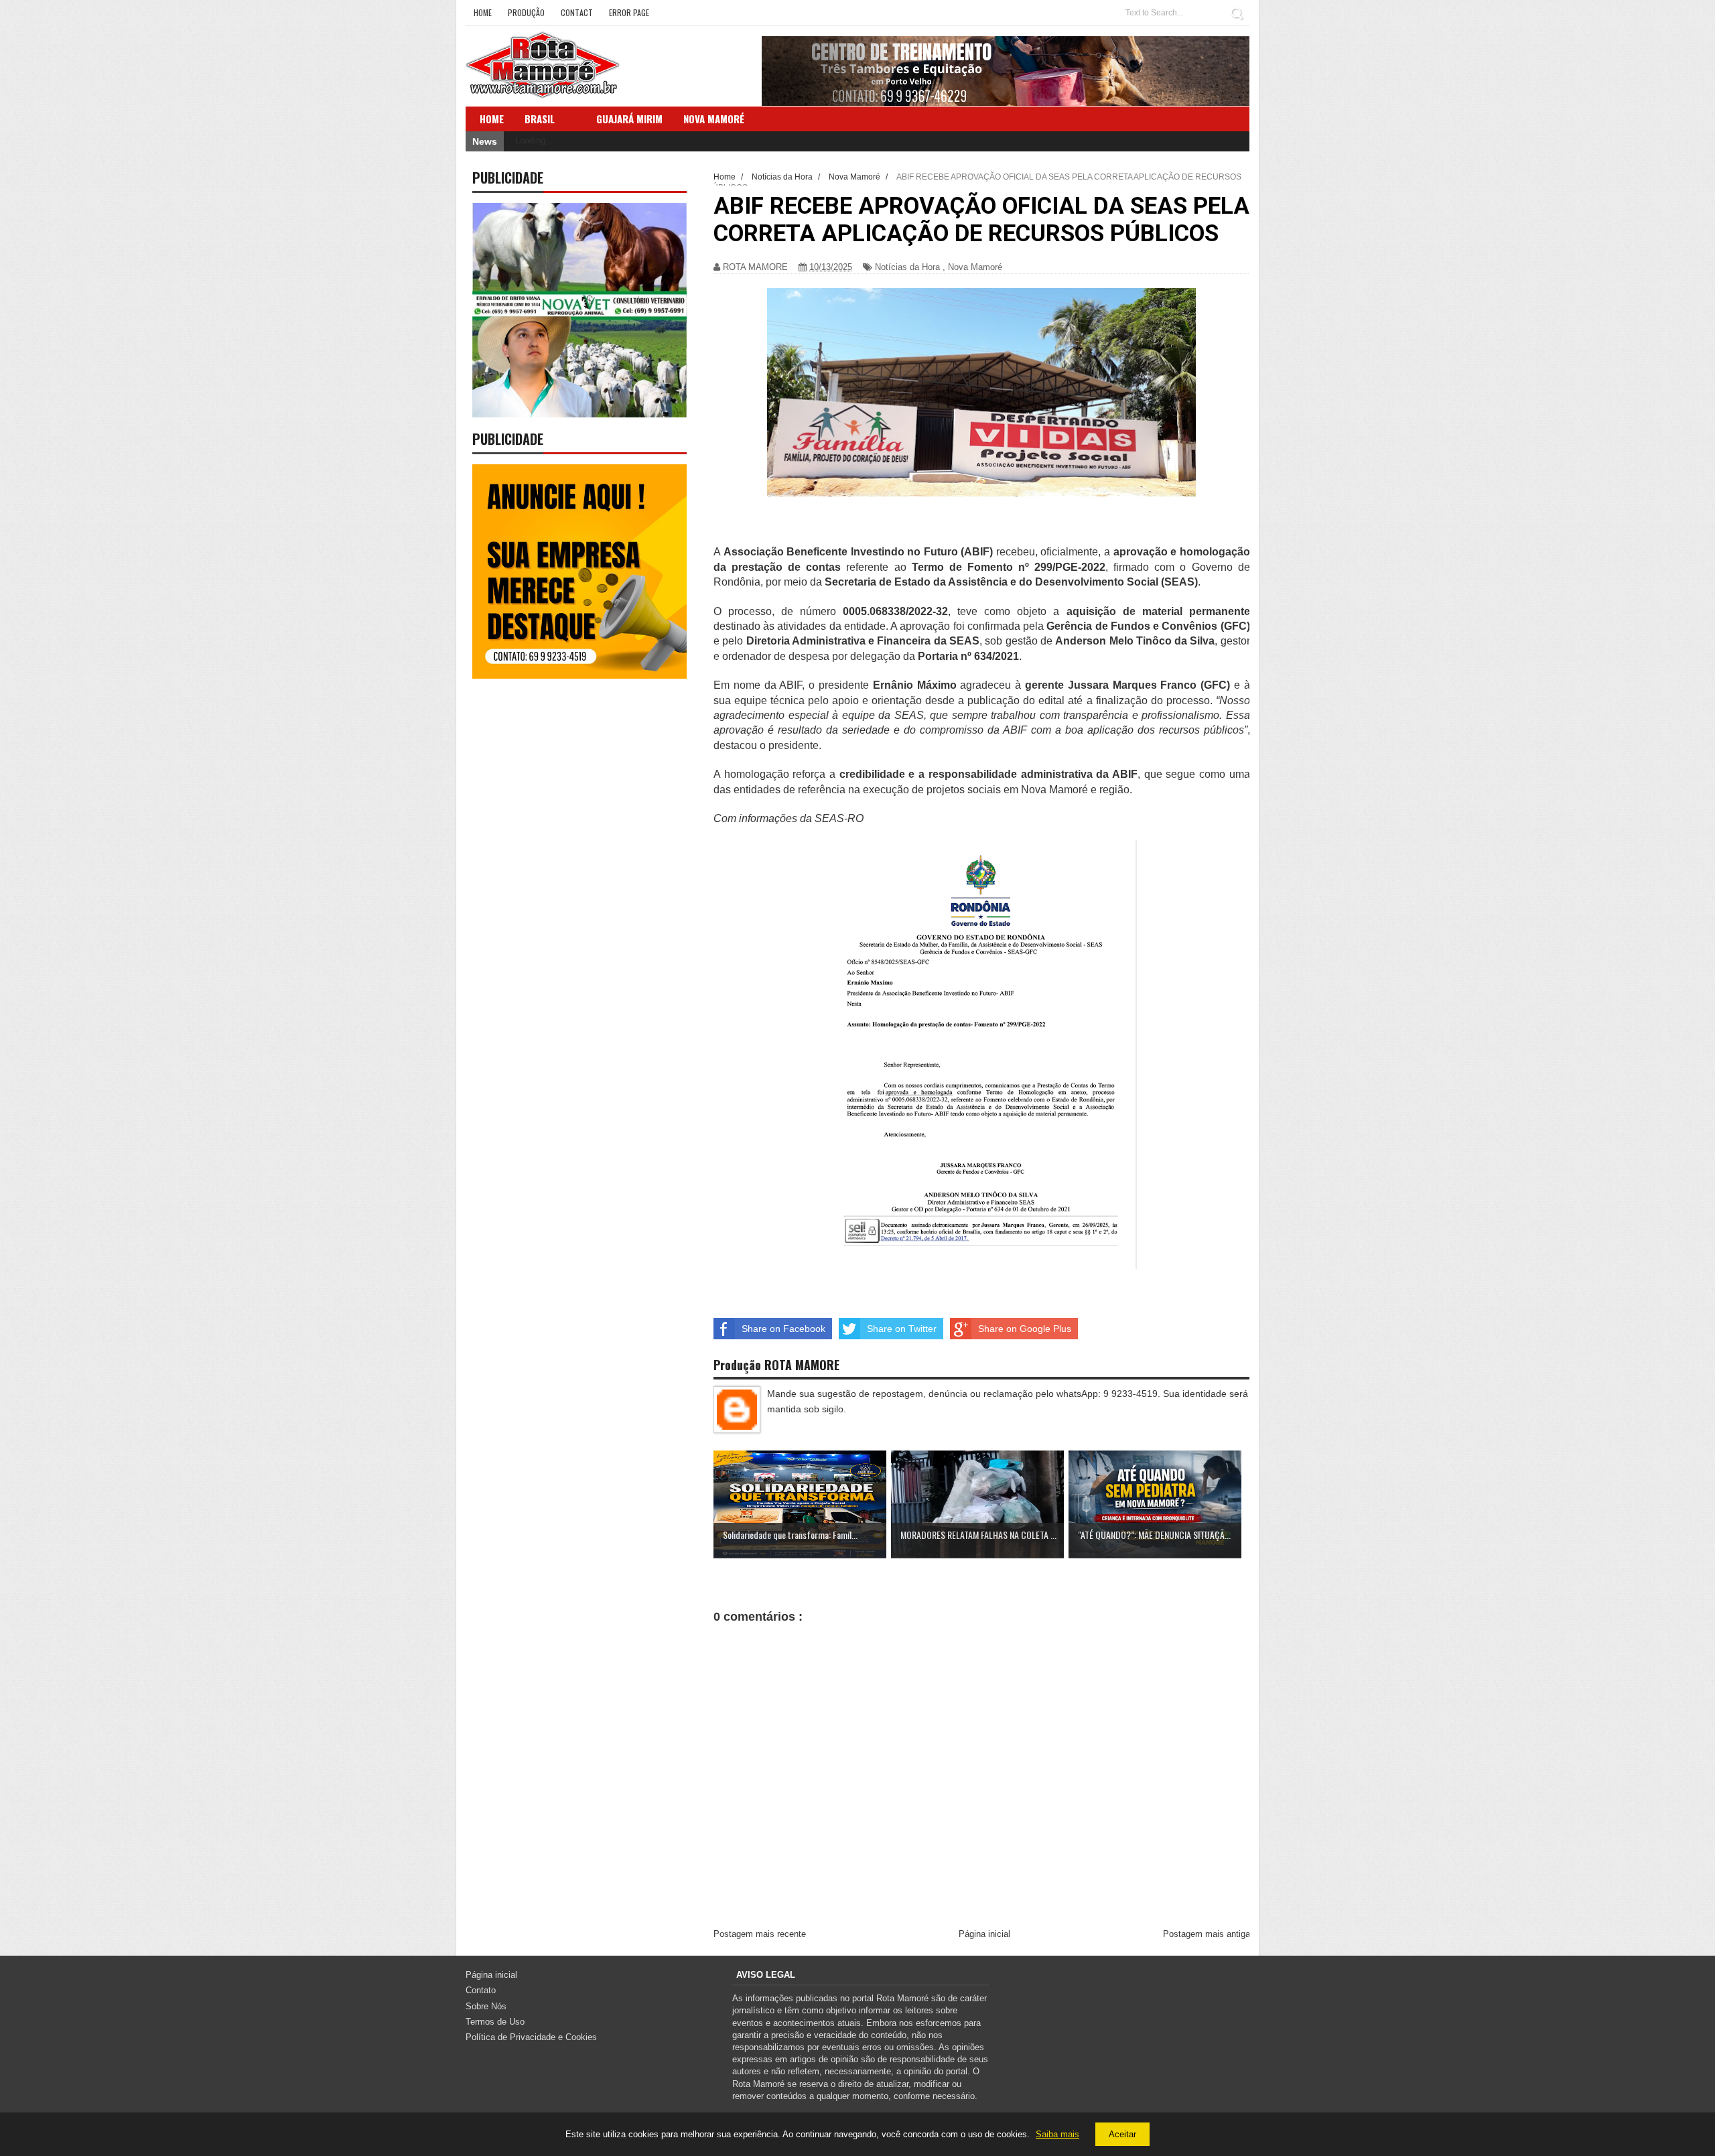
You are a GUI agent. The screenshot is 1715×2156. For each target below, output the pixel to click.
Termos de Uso (495, 2022)
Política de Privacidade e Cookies (531, 2037)
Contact (577, 12)
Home (483, 12)
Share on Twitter (902, 1329)
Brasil (540, 119)
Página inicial (984, 1934)
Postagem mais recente (760, 1934)
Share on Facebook (783, 1329)
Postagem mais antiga (1207, 1934)
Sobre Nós (486, 2006)
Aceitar (1122, 2134)
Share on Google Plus (1025, 1329)
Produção (526, 12)
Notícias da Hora (907, 267)
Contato (481, 1990)
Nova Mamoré (975, 267)
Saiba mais (1057, 2134)
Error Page (629, 12)
